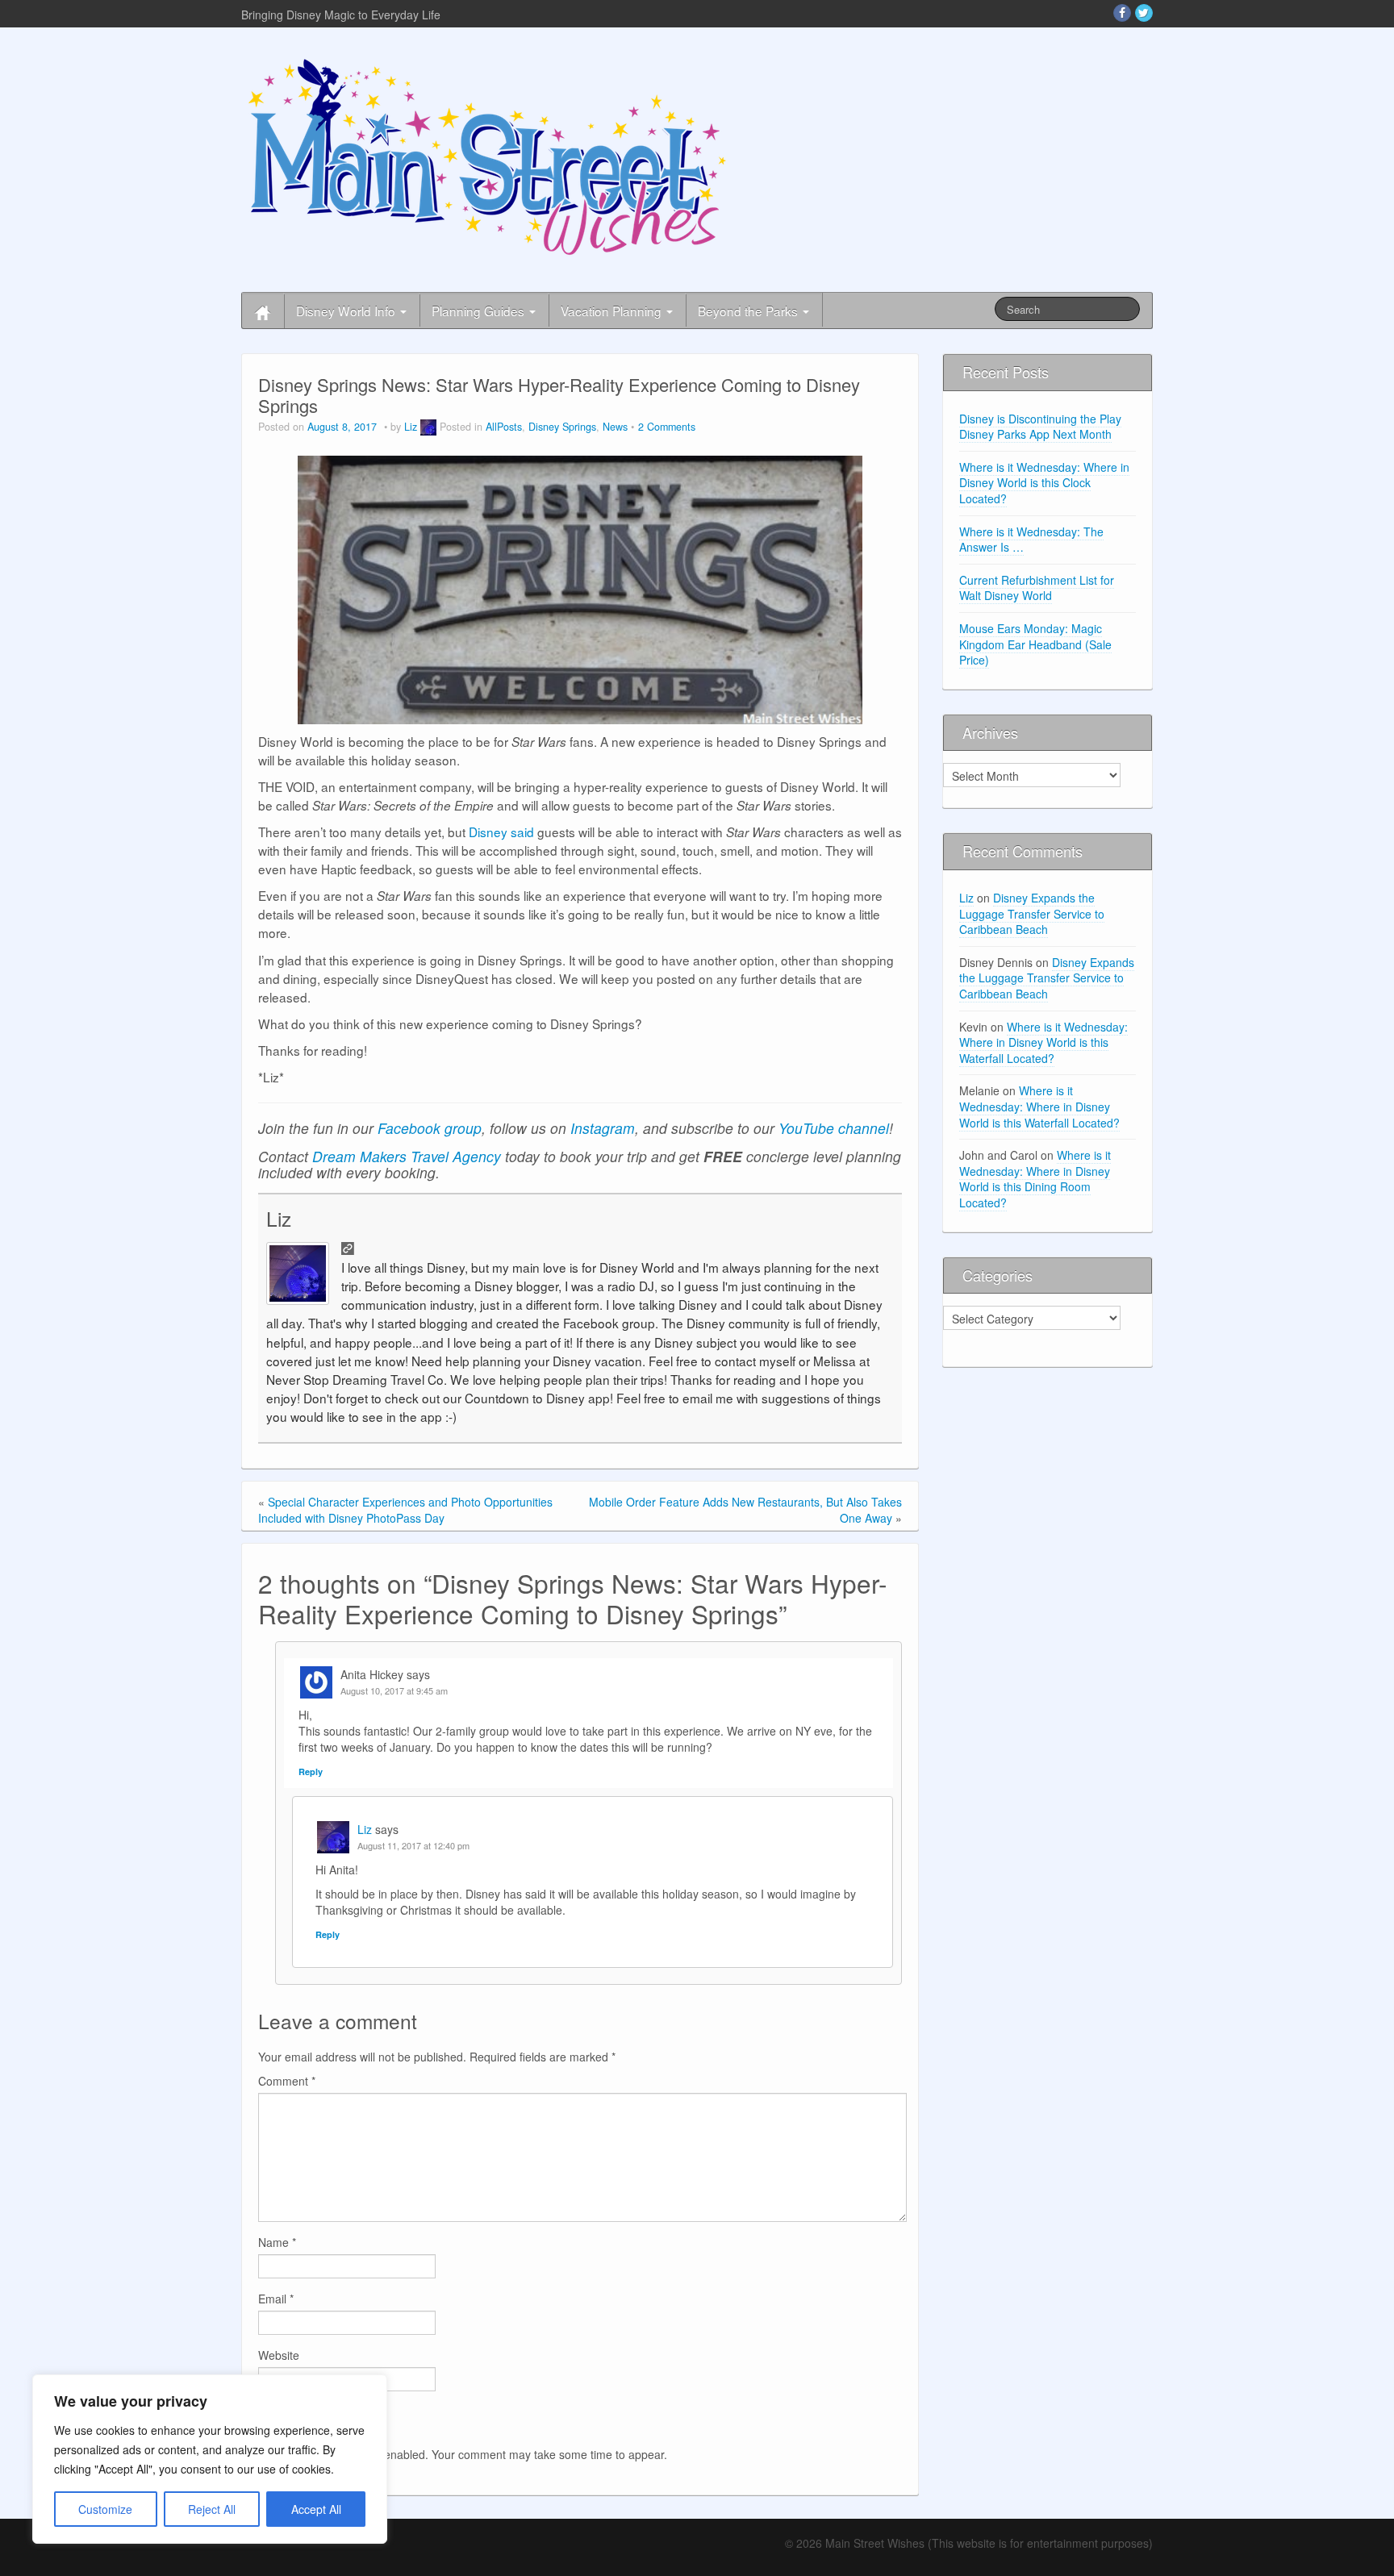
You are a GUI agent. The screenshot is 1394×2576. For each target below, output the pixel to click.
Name (277, 2242)
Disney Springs (562, 427)
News (615, 427)
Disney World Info (347, 311)
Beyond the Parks (749, 311)
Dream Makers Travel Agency (407, 1156)
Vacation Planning (613, 311)
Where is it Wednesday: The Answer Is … (1031, 540)
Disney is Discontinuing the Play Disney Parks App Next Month (1040, 427)
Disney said (501, 832)
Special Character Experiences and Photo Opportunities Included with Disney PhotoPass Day (405, 1510)
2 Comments (667, 427)
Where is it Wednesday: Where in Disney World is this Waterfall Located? (1043, 1042)
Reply (311, 1772)
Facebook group (430, 1128)
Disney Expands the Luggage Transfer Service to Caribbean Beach (1032, 913)
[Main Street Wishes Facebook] (1122, 13)
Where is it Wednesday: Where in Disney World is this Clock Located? (1044, 483)
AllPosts (504, 427)
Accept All (316, 2509)
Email (276, 2299)
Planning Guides (480, 311)
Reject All (212, 2509)
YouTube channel (834, 1128)
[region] (210, 2459)
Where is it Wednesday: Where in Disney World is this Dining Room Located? (1035, 1179)
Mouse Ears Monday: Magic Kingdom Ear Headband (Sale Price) (1035, 644)
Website (279, 2355)
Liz (411, 427)
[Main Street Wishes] (487, 156)
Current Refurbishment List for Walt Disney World (1037, 588)
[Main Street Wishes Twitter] (1144, 13)
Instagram (603, 1128)
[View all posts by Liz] (428, 427)
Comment (287, 2081)
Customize (105, 2509)
